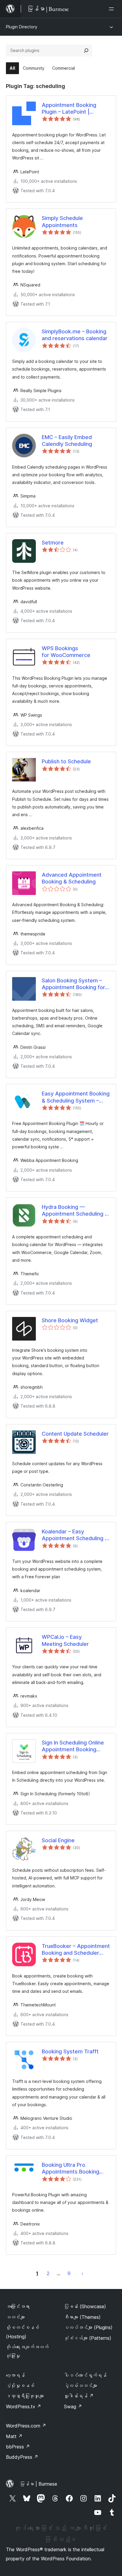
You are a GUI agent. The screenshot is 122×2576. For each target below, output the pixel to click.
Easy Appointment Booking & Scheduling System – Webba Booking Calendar (76, 1097)
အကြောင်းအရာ (18, 2306)
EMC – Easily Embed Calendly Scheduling (67, 441)
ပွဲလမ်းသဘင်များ (81, 2386)
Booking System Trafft (70, 2051)
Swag (73, 2407)
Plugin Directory (22, 27)
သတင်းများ (15, 2317)
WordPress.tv (24, 2407)
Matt (14, 2436)
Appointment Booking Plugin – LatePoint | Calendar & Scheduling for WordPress (74, 109)
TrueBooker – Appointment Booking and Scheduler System (76, 1950)
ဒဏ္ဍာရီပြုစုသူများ (25, 2396)
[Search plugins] (86, 50)
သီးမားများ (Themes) (82, 2317)
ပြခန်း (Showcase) (85, 2306)
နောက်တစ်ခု (82, 2273)
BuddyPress (22, 2457)
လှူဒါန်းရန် (79, 2396)
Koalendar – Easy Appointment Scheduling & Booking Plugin (75, 1535)
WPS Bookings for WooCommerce (66, 652)
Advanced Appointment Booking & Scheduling (72, 878)
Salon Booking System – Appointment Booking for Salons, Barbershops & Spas (73, 984)
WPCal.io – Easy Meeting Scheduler (65, 1640)
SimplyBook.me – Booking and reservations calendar (75, 335)
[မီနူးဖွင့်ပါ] (113, 9)
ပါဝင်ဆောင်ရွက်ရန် (85, 2375)
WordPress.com (26, 2426)
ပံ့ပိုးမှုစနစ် (20, 2386)
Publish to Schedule (66, 761)
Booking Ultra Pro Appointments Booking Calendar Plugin (70, 2169)
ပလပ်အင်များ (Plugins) (88, 2327)
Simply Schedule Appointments (62, 221)
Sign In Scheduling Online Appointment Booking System (73, 1746)
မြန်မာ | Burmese (38, 2484)
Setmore (53, 543)
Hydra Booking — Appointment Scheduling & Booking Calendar (75, 1211)
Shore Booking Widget (70, 1320)
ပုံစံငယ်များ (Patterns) (88, 2338)
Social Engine (58, 1840)
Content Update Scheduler (75, 1434)
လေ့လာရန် (15, 2375)
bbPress (18, 2447)
